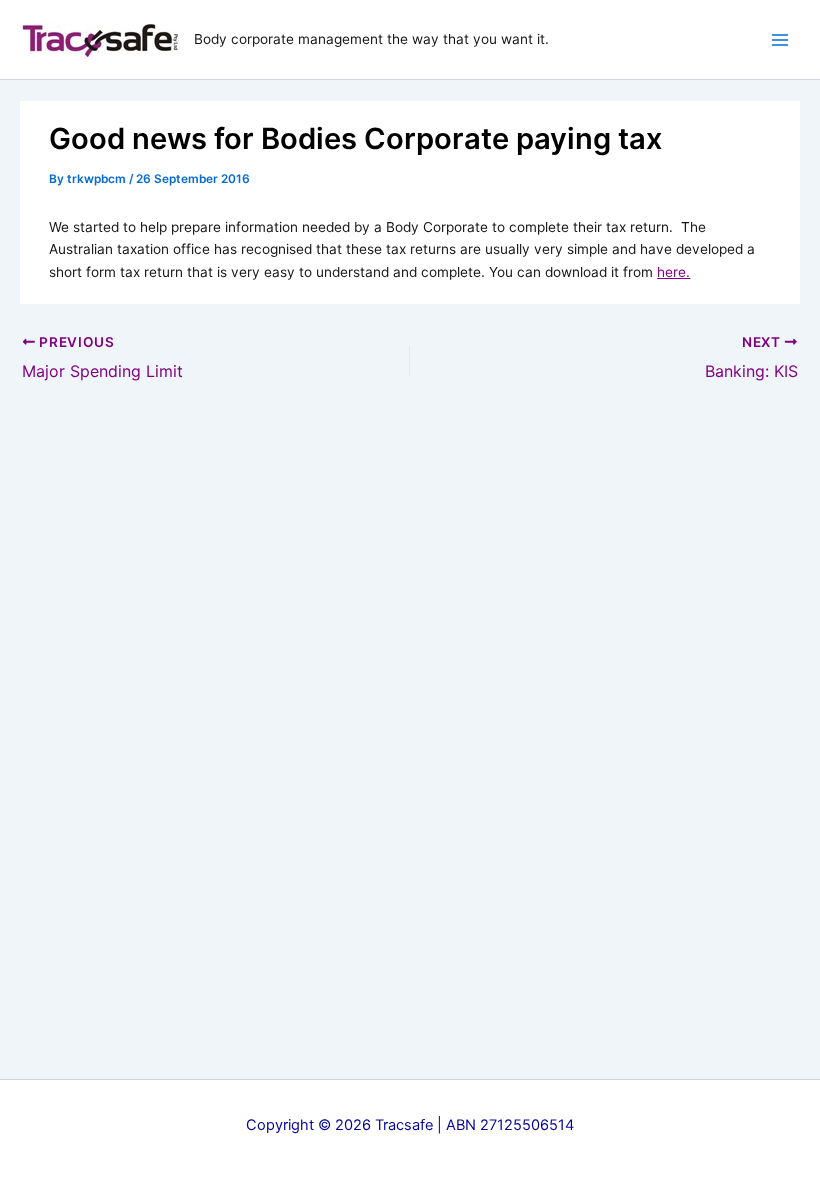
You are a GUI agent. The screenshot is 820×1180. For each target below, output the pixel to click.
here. (673, 272)
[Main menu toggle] (780, 39)
